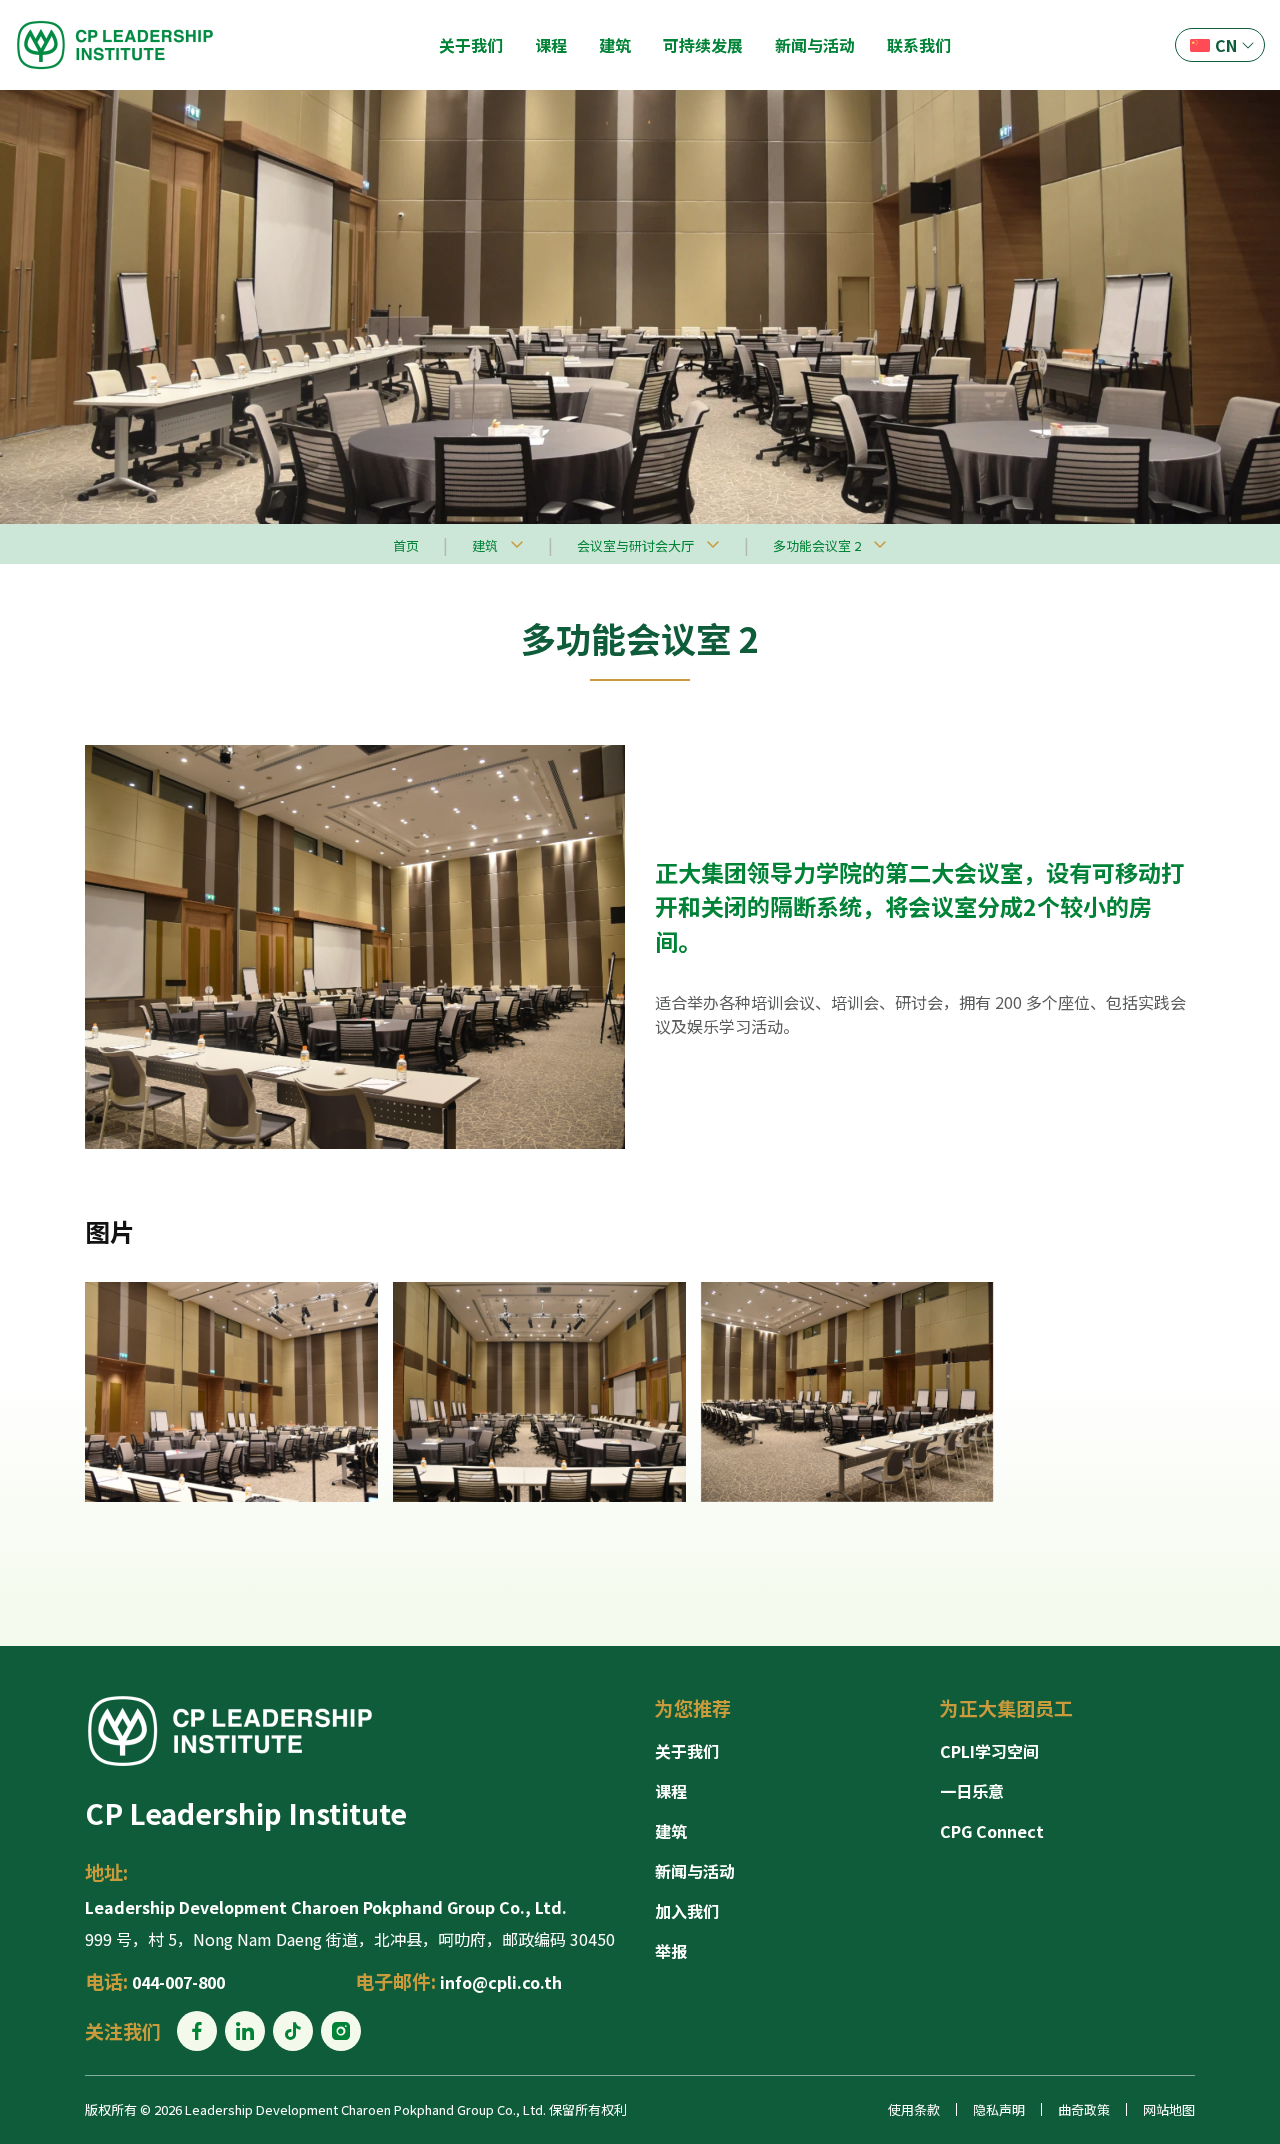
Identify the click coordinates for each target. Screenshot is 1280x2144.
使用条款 (914, 2109)
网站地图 (1169, 2109)
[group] (231, 1392)
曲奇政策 (1084, 2109)
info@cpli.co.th (501, 1982)
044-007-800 (178, 1982)
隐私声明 (999, 2109)
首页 (406, 545)
